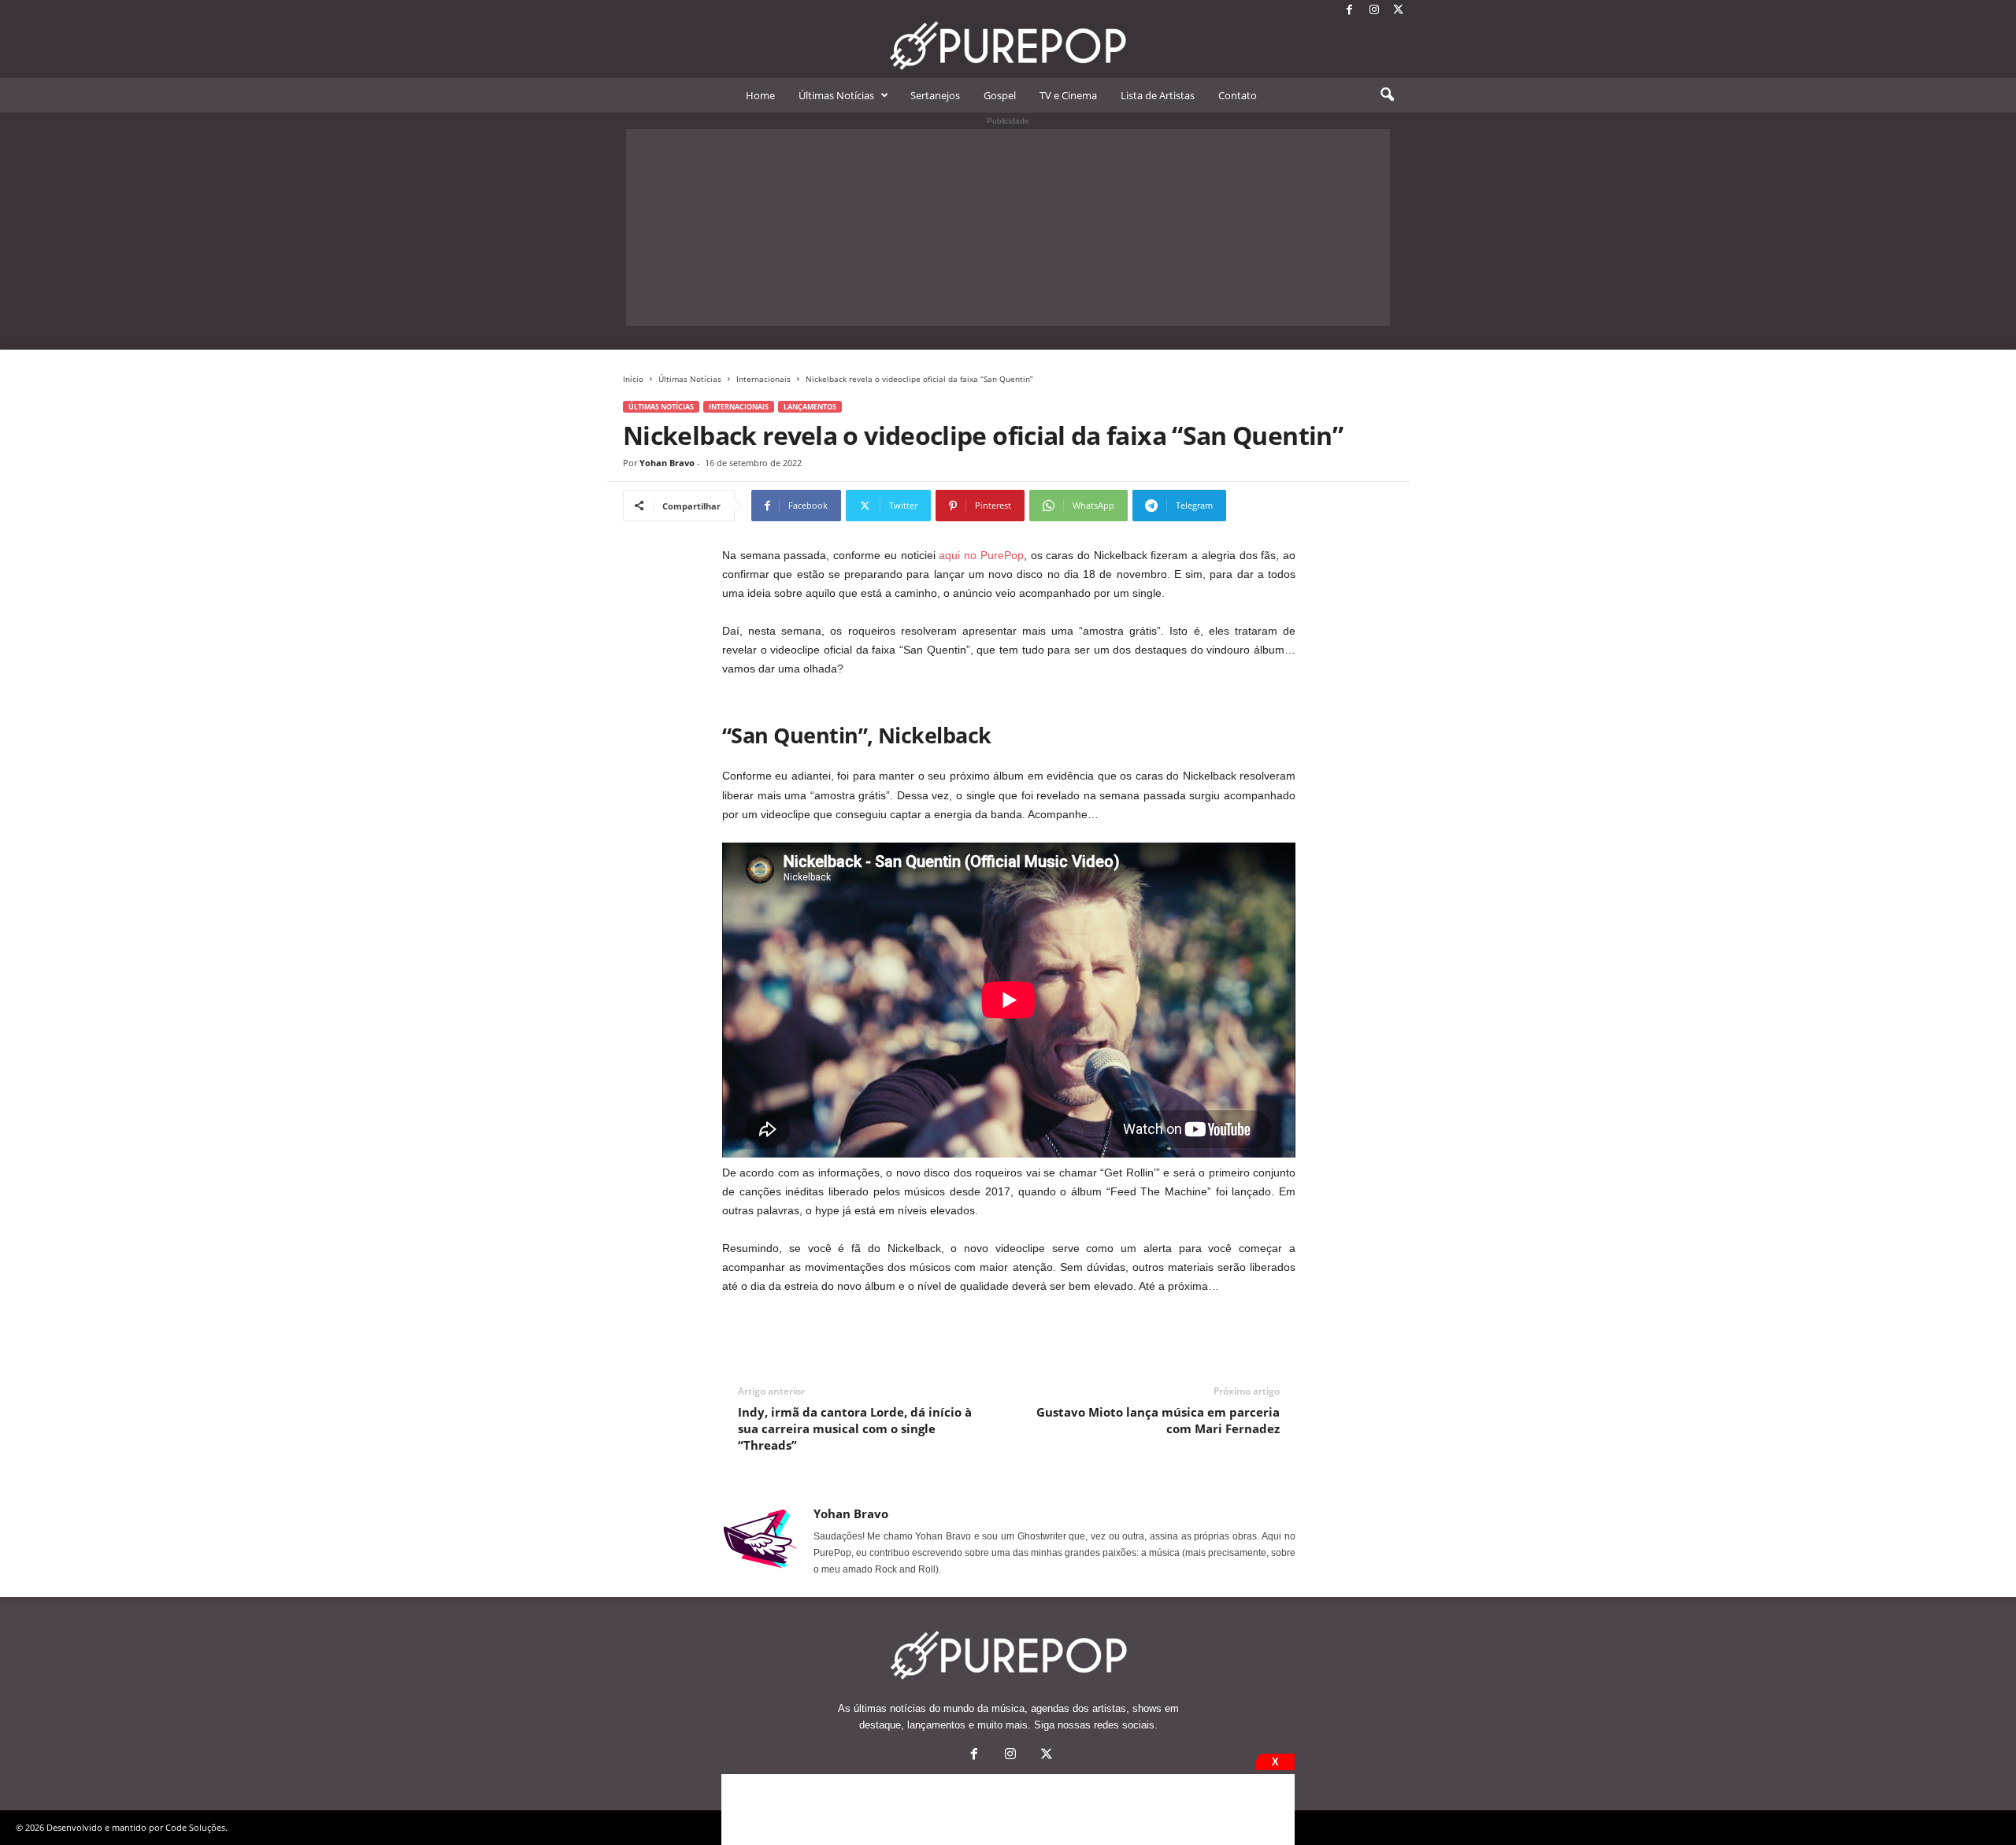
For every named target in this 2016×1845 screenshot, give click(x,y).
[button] (1387, 95)
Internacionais (763, 379)
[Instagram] (1374, 11)
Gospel (1000, 95)
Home (760, 95)
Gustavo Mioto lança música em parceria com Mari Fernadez (1158, 1420)
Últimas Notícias (836, 95)
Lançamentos (810, 407)
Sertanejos (935, 95)
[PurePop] (1008, 46)
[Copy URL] (1279, 506)
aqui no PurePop (981, 555)
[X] (1399, 11)
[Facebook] (1350, 11)
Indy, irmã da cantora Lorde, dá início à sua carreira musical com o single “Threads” (855, 1428)
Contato (1238, 95)
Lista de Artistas (1158, 95)
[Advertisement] (1008, 228)
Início (633, 379)
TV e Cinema (1068, 95)
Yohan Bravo (667, 463)
